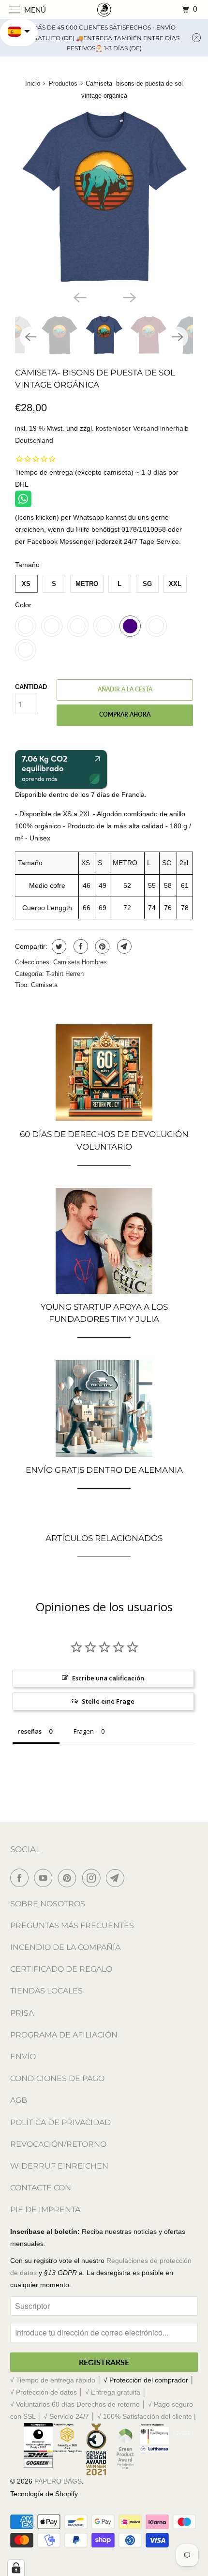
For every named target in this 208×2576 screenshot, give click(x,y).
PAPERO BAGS (58, 2481)
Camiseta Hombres (80, 962)
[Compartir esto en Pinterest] (101, 946)
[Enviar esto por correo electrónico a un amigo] (123, 946)
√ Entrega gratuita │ (116, 2392)
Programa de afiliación (64, 2035)
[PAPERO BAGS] (104, 9)
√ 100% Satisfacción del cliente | (147, 2416)
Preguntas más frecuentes (72, 1925)
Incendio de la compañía (65, 1947)
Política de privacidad (60, 2122)
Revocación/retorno (58, 2144)
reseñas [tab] (30, 1731)
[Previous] (79, 297)
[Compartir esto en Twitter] (58, 946)
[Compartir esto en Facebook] (80, 946)
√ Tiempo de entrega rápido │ (57, 2380)
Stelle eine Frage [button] (108, 1701)
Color (23, 605)
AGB (19, 2100)
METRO (87, 584)
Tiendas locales (46, 1991)
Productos (63, 83)
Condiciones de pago (57, 2078)
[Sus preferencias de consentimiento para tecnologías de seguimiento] (16, 2568)
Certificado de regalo (61, 1969)
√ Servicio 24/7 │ (70, 2416)
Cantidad (31, 687)
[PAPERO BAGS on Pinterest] (69, 1878)
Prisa (22, 2013)
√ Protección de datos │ (48, 2392)
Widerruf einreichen (59, 2166)
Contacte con (41, 2188)
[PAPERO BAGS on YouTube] (45, 1878)
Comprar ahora (125, 714)
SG (147, 584)
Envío (23, 2057)
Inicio (33, 83)
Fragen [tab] (84, 1731)
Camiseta (44, 985)
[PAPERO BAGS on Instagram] (93, 1878)
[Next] (129, 297)
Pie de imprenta (45, 2209)
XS (26, 584)
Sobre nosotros (48, 1904)
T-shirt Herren (65, 974)
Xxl (175, 584)
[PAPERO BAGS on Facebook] (21, 1878)
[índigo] (104, 197)
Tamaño (27, 565)
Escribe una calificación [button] (108, 1678)
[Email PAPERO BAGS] (117, 1878)
